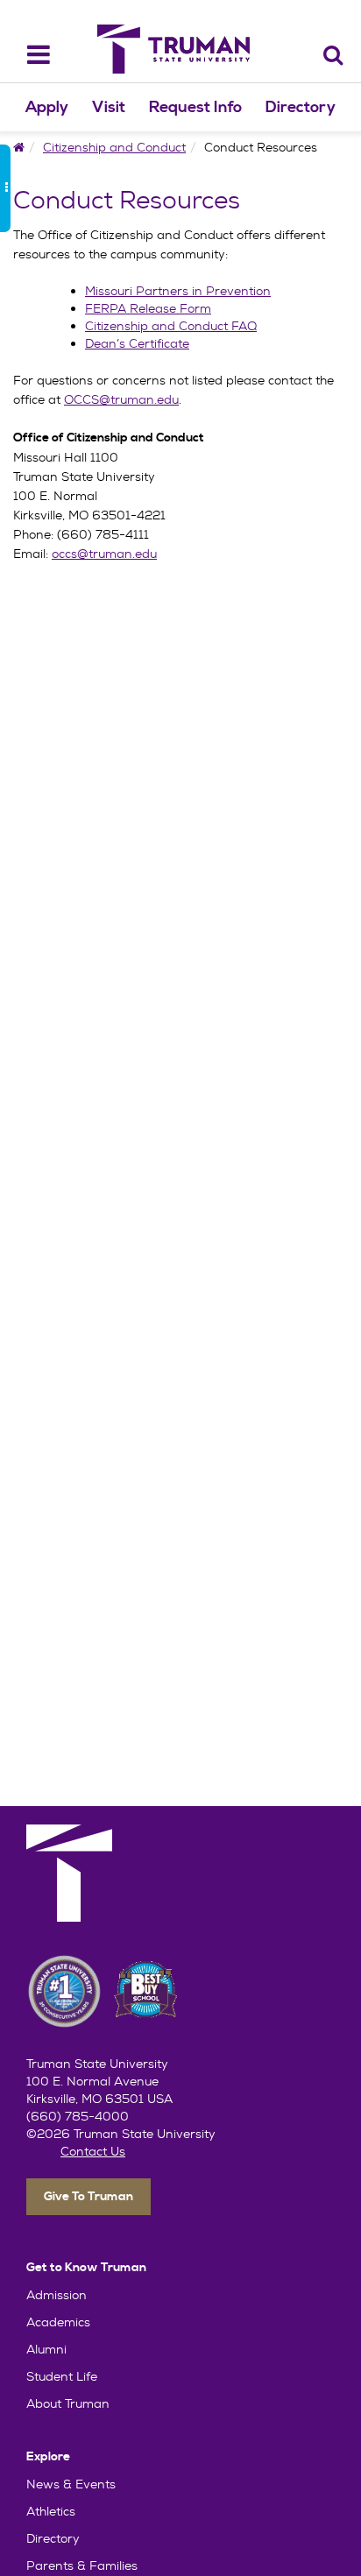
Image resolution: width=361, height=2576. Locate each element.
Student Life (62, 2376)
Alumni (46, 2349)
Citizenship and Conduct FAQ (171, 326)
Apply (47, 107)
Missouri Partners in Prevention (178, 291)
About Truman (68, 2403)
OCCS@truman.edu (121, 399)
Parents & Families (82, 2565)
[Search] (333, 55)
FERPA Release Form (148, 308)
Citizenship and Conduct (114, 147)
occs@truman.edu (104, 554)
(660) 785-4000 (78, 2116)
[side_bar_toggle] (5, 188)
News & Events (71, 2484)
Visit (109, 107)
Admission (57, 2295)
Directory (301, 107)
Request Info (195, 107)
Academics (58, 2322)
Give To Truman (88, 2197)
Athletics (51, 2511)
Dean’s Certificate (137, 343)
